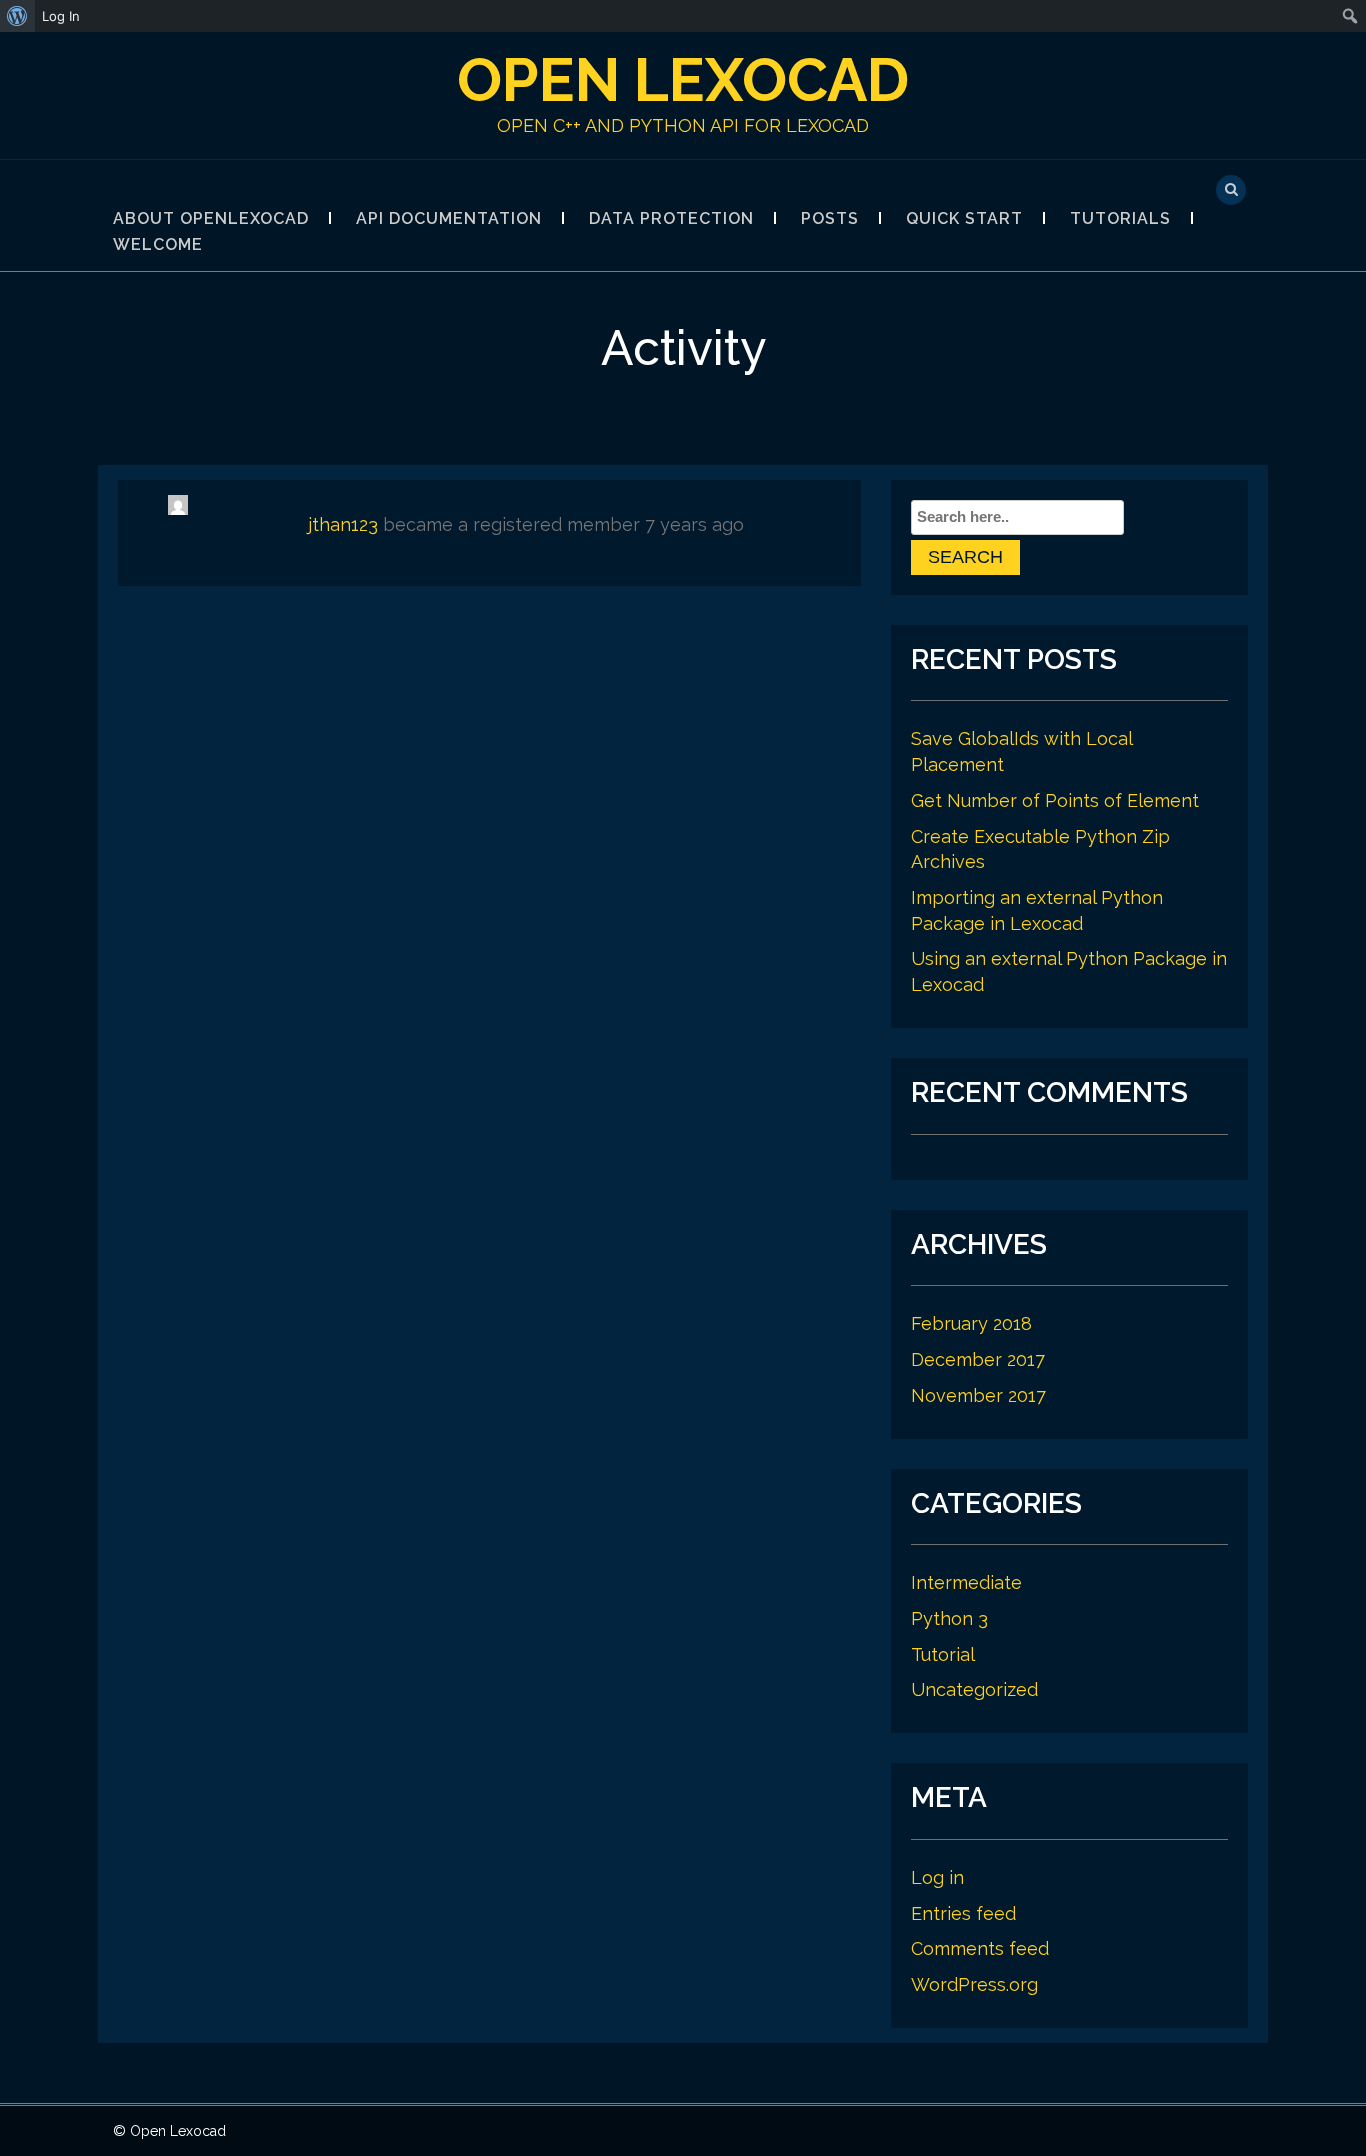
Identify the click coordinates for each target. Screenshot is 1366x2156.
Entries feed (963, 1913)
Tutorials (1120, 218)
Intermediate (966, 1582)
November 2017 (978, 1395)
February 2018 (971, 1323)
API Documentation (449, 218)
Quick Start (964, 218)
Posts (830, 218)
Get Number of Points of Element (1055, 800)
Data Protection (671, 218)
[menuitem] (17, 16)
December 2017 (978, 1359)
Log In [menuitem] (61, 16)
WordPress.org (974, 1984)
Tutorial (943, 1654)
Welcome (158, 244)
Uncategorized (974, 1689)
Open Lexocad (683, 80)
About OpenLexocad (211, 218)
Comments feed (980, 1948)
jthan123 (343, 524)
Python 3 (949, 1618)
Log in (937, 1877)
